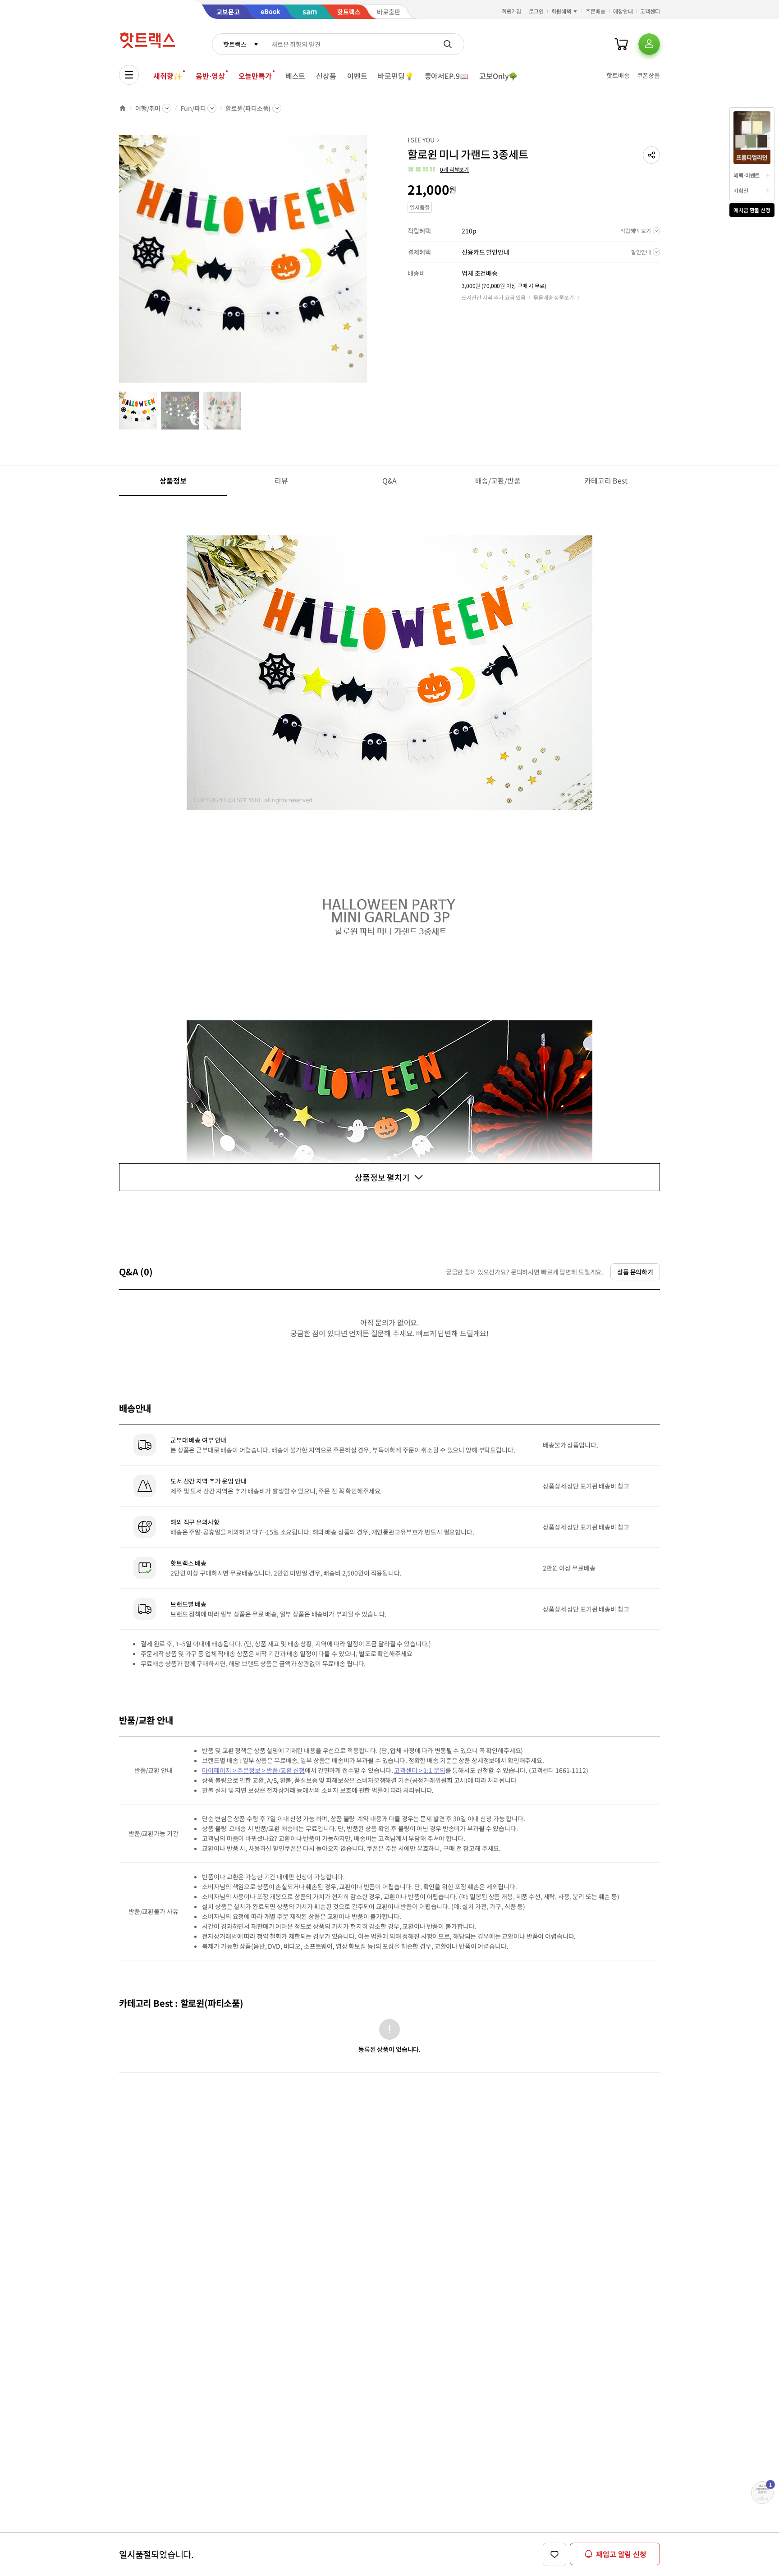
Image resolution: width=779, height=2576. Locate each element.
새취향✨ (168, 76)
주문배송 (596, 11)
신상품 (326, 76)
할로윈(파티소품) (248, 108)
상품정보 (173, 480)
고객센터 (650, 11)
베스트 (296, 76)
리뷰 (281, 480)
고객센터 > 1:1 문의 (419, 1770)
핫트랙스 (235, 44)
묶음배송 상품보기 (554, 297)
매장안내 (623, 11)
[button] (651, 155)
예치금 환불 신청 (752, 210)
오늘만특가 (255, 76)
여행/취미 (148, 108)
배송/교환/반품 (498, 480)
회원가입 (512, 11)
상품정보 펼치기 (382, 1177)
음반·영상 (210, 76)
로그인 (536, 11)
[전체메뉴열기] (129, 75)
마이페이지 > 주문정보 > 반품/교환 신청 (253, 1770)
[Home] (123, 108)
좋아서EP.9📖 (447, 76)
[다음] (370, 263)
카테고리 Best (606, 480)
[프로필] (649, 44)
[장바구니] (621, 44)
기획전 (741, 190)
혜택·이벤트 (747, 175)
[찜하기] (554, 2554)
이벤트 (357, 76)
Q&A (390, 480)
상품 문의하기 (635, 1272)
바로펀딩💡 (396, 76)
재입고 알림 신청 (621, 2554)
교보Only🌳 (498, 76)
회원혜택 (561, 11)
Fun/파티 (193, 108)
